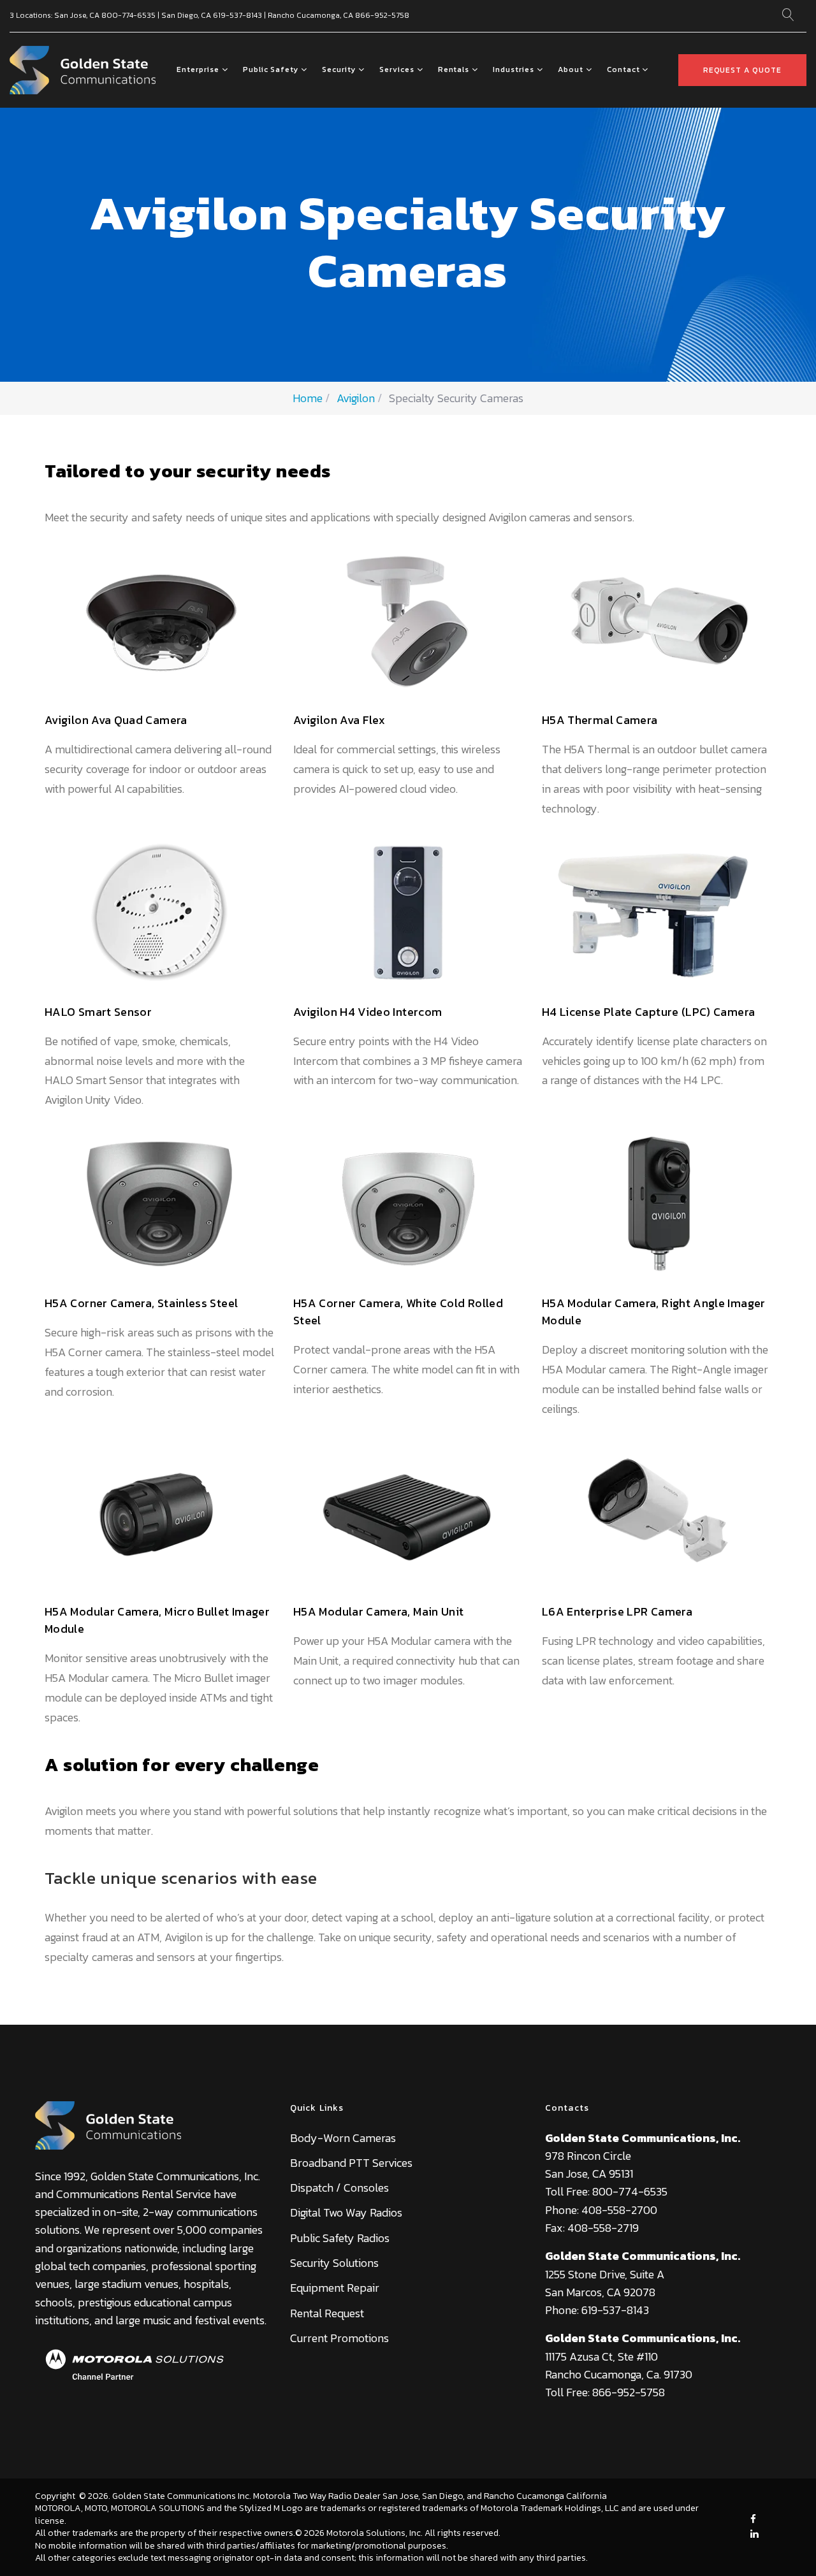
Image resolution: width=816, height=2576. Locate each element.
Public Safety (271, 69)
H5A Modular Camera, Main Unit (378, 1611)
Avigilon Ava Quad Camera (116, 720)
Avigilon (356, 398)
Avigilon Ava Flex (339, 720)
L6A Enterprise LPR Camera (617, 1611)
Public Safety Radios (340, 2238)
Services (397, 69)
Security (339, 69)
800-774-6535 (128, 15)
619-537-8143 (237, 15)
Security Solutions (334, 2263)
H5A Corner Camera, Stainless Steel (141, 1303)
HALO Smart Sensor (98, 1012)
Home (308, 398)
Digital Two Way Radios (346, 2212)
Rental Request (327, 2313)
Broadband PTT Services (351, 2163)
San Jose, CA (77, 15)
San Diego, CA (186, 15)
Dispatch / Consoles (339, 2188)
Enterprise (198, 69)
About (571, 69)
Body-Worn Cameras (343, 2138)
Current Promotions (339, 2338)
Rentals (454, 69)
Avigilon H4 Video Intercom (368, 1012)
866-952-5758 (382, 15)
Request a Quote (742, 70)
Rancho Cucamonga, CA (310, 15)
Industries (514, 69)
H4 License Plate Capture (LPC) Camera (648, 1012)
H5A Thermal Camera (600, 720)
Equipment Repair (335, 2288)
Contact (623, 69)
